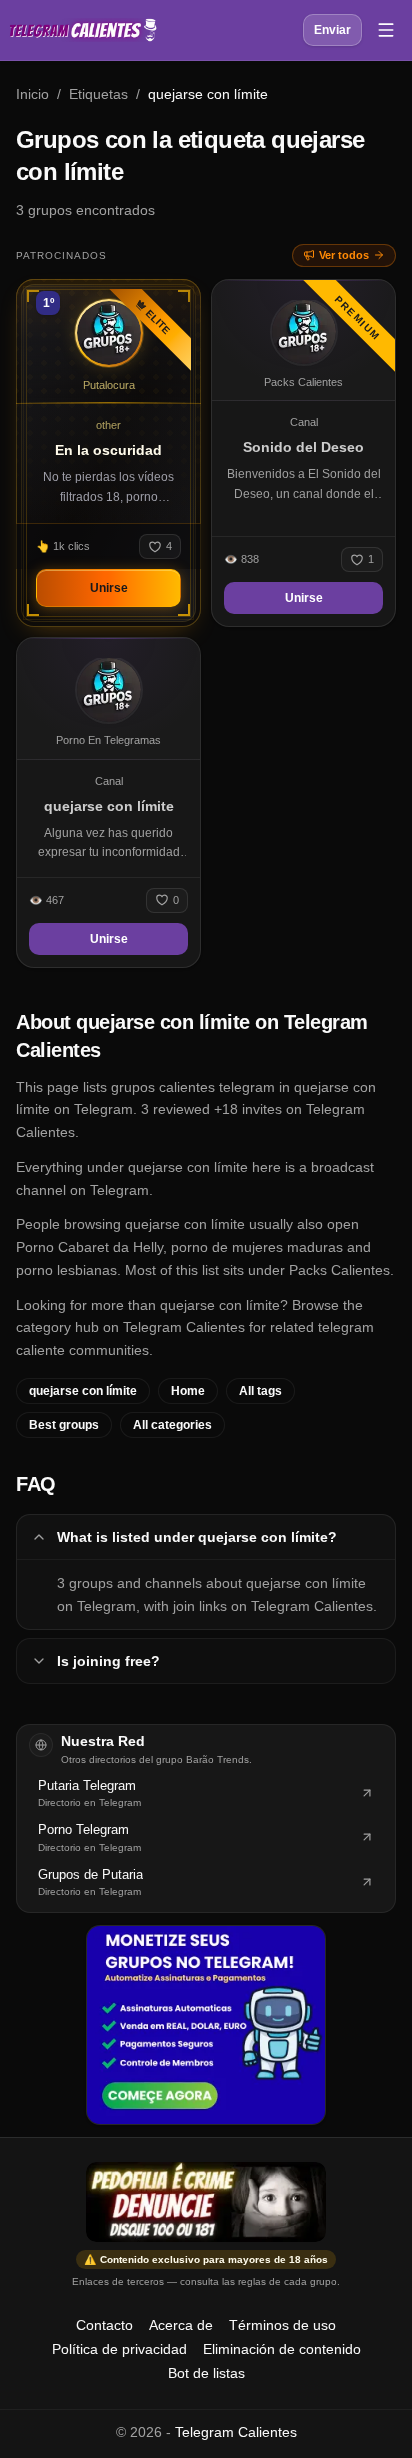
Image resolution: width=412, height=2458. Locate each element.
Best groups (64, 1425)
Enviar (332, 30)
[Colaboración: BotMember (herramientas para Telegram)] (206, 2025)
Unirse (109, 588)
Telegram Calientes (236, 2432)
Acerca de (181, 2325)
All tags (260, 1391)
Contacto (104, 2325)
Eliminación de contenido (282, 2349)
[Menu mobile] (386, 30)
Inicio (32, 94)
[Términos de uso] (206, 2202)
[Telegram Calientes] (83, 30)
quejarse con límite (83, 1391)
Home (188, 1391)
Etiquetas (98, 94)
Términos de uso (282, 2325)
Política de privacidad (119, 2349)
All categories (172, 1425)
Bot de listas (206, 2373)
